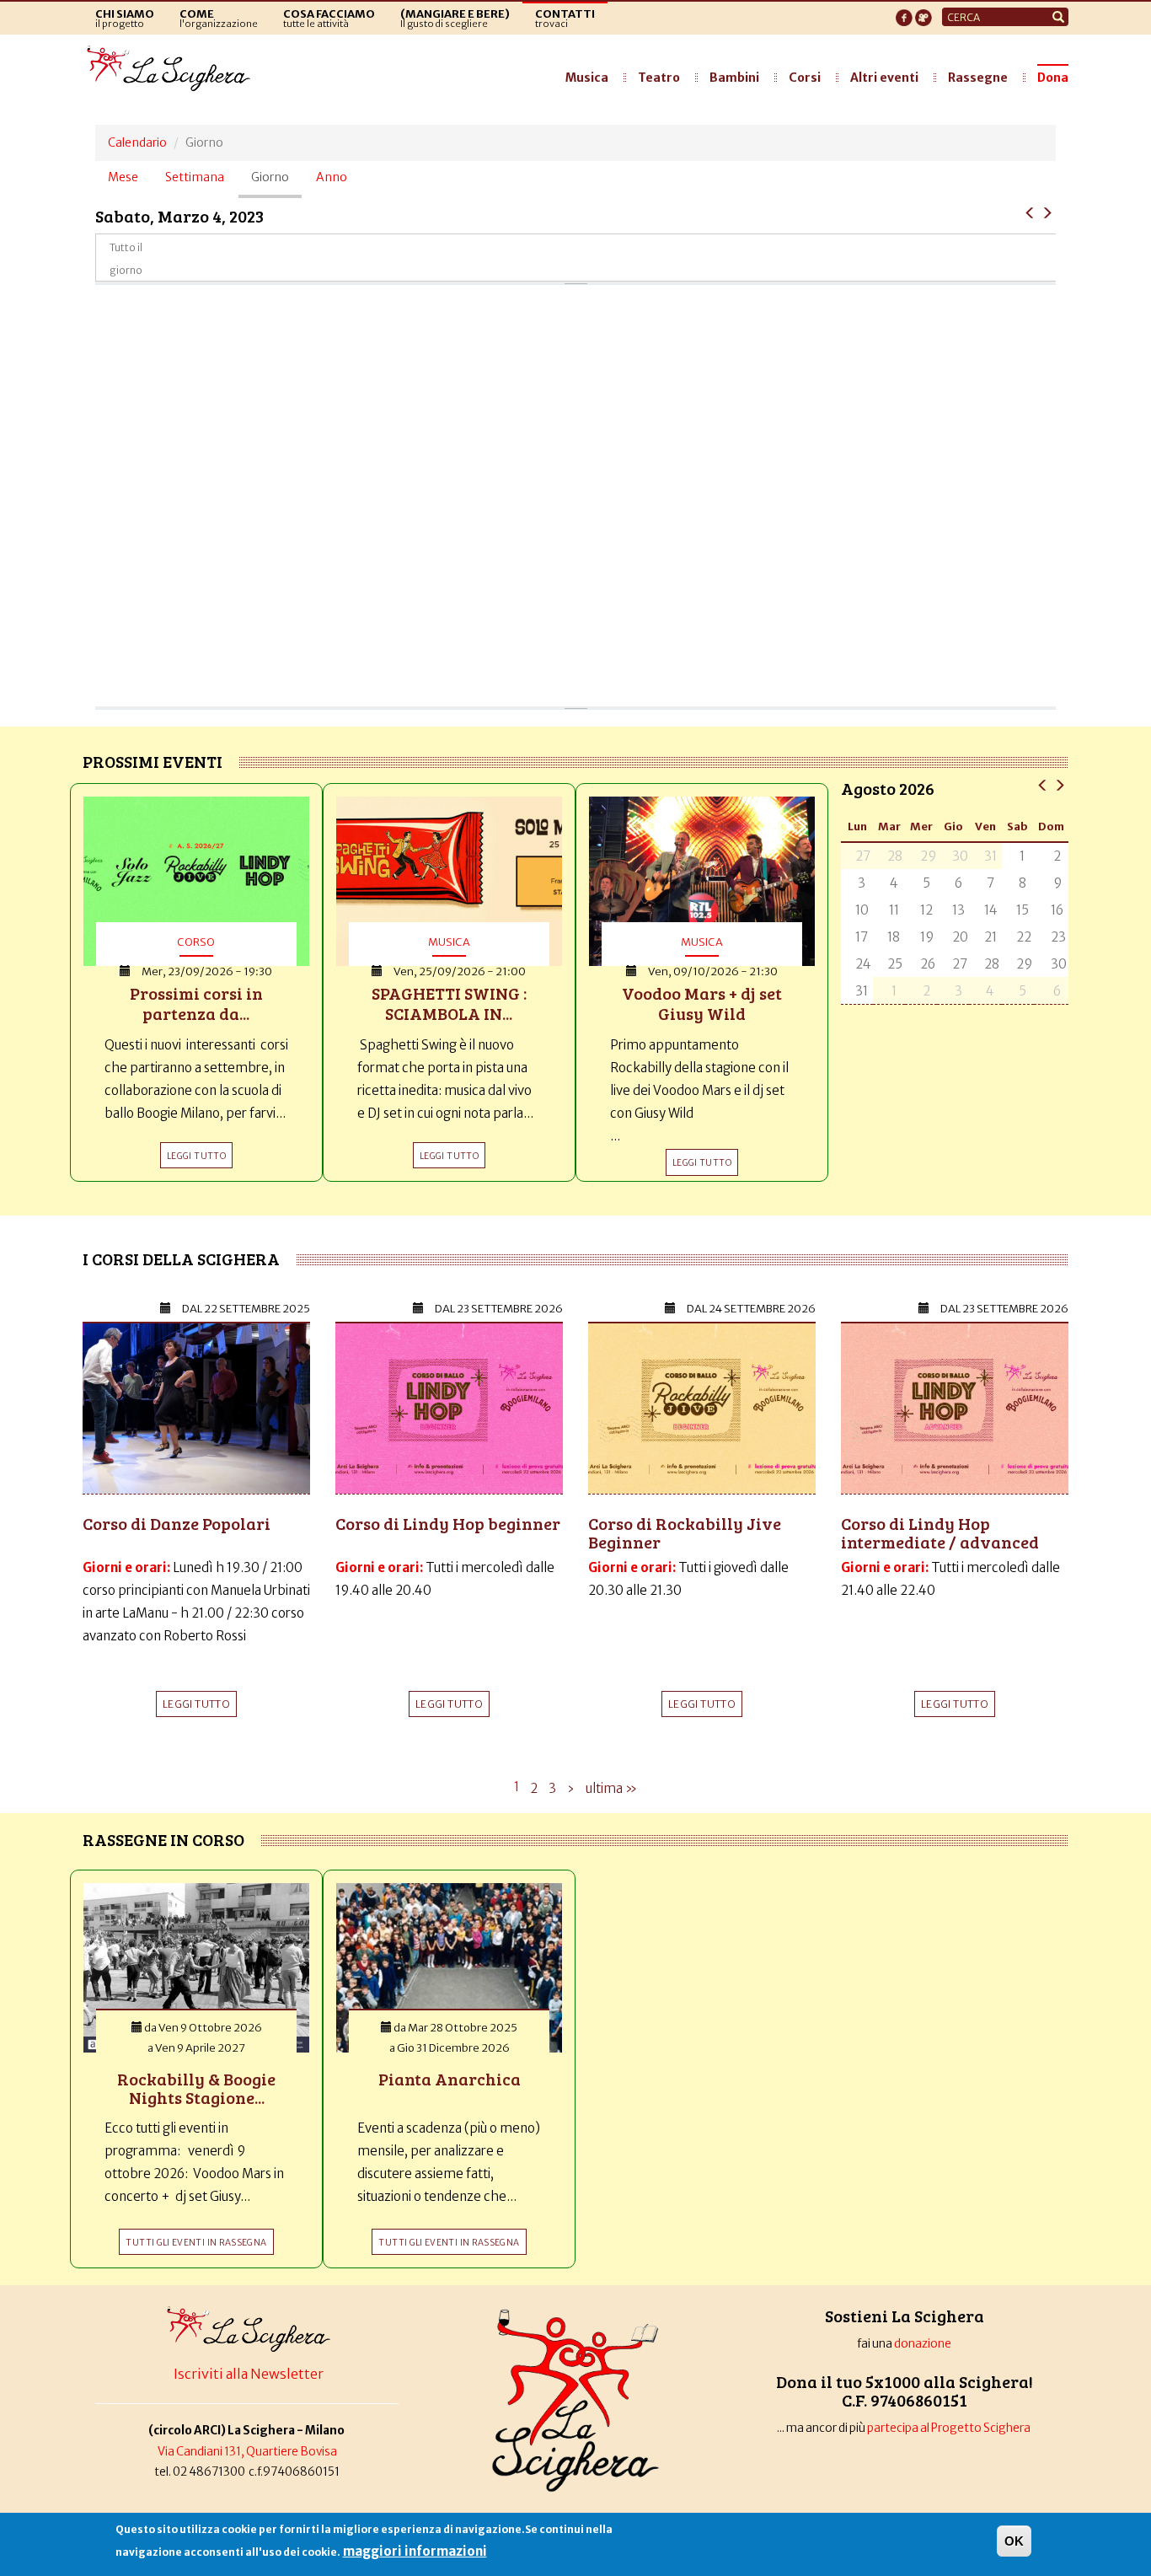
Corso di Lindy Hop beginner (448, 1523)
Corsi (805, 78)
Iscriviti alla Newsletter (249, 2374)
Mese (123, 177)
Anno (332, 177)
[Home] (173, 69)
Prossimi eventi (153, 761)
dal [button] (246, 1309)
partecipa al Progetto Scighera (950, 2428)
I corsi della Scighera (181, 1258)
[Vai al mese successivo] (1060, 784)
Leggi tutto (196, 1704)
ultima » (611, 1788)
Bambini (734, 78)
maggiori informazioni (415, 2551)
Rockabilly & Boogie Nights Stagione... (196, 2088)
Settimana (195, 177)
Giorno (276, 184)
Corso (196, 942)
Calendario (137, 142)
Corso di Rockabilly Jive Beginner (685, 1532)
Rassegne (978, 78)
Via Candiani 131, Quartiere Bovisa (247, 2452)
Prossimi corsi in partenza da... (196, 1003)
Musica (587, 78)
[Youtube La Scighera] (923, 13)
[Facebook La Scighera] (904, 13)
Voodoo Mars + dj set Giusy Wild (702, 1003)
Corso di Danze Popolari (177, 1523)
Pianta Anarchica (450, 2079)
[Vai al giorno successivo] (1047, 212)
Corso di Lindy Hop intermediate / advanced (940, 1532)
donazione (923, 2344)
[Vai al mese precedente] (1043, 784)
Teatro (659, 78)
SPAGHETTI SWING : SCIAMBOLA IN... (449, 1003)
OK (1014, 2541)
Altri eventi (884, 78)
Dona (1053, 78)
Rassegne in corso (163, 1839)
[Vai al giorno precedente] (1030, 212)
